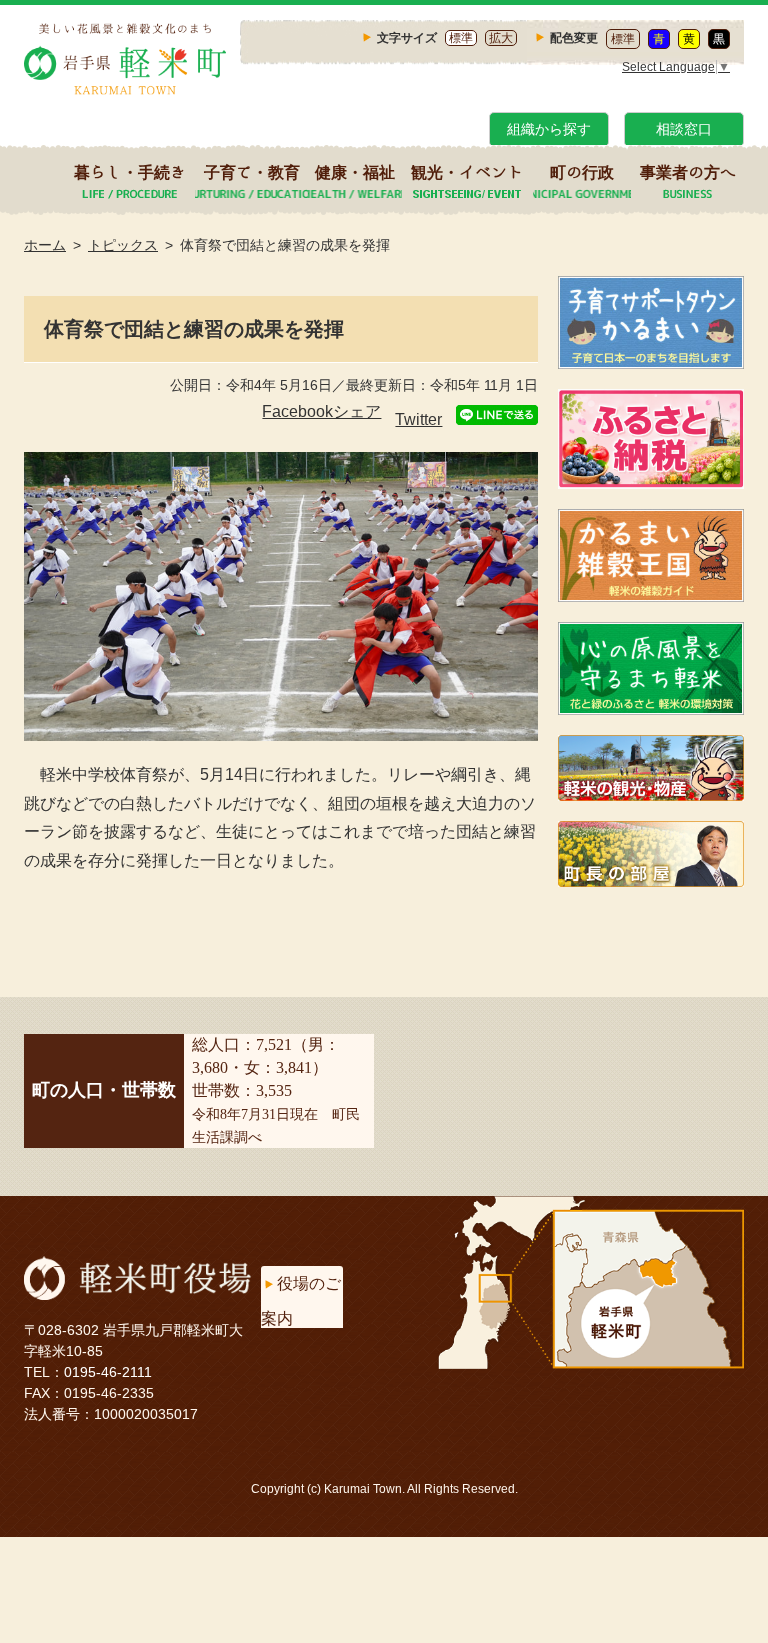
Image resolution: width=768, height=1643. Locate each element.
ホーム (45, 245)
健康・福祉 (355, 172)
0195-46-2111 (108, 1372)
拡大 (501, 38)
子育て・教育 (252, 172)
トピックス (123, 245)
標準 (461, 38)
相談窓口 (684, 129)
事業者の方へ (688, 172)
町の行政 (582, 172)
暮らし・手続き (130, 172)
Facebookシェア (321, 411)
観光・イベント (467, 172)
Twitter (418, 419)
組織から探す (549, 129)
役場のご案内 (301, 1301)
